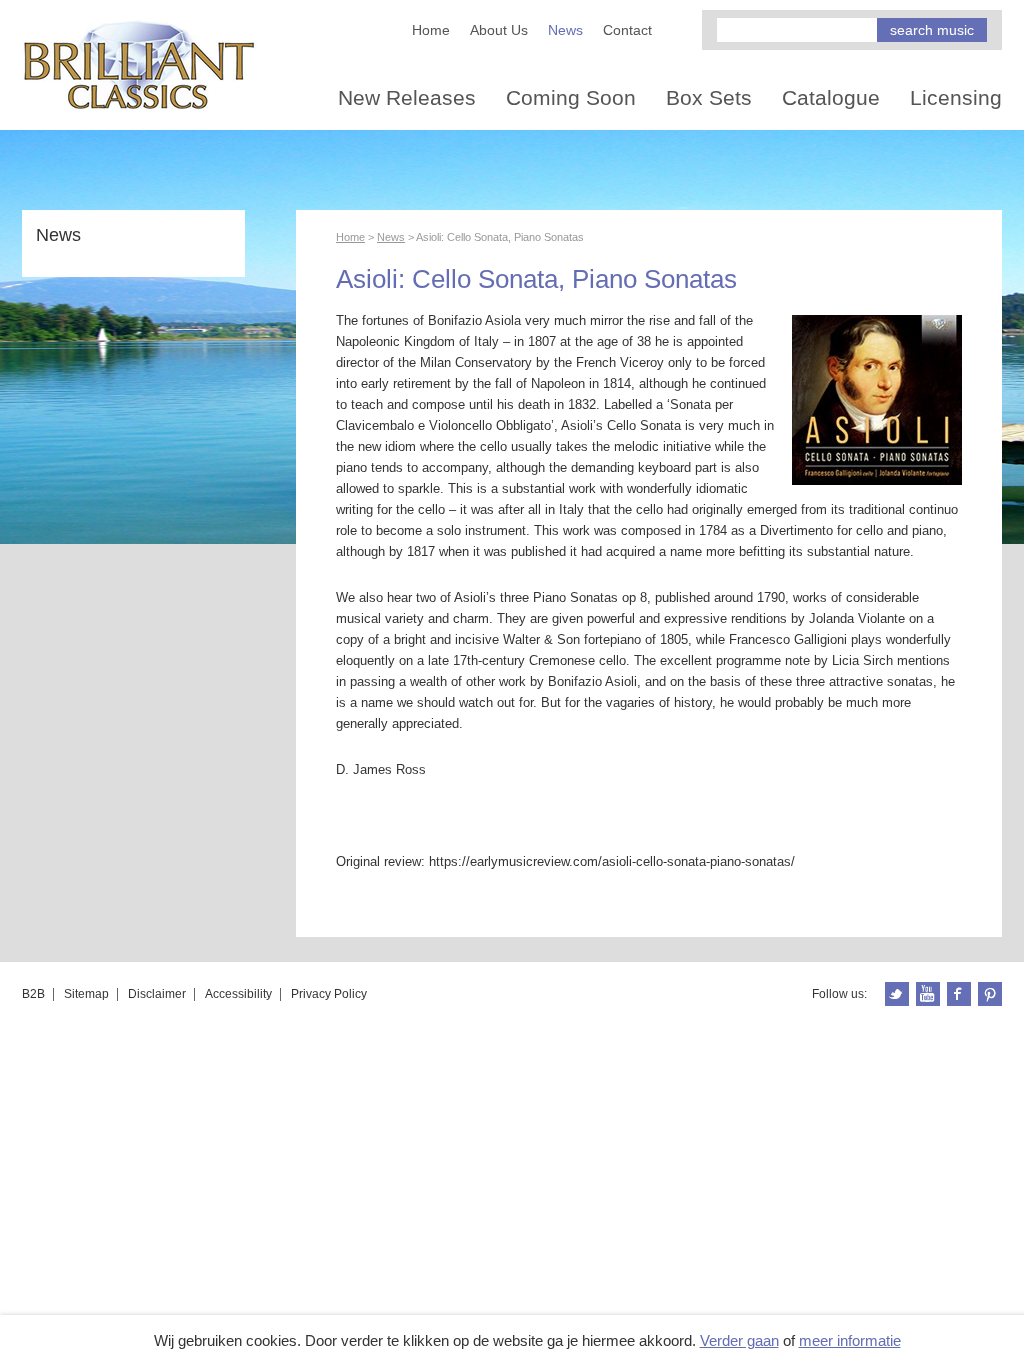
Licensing (956, 97)
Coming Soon (571, 97)
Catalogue (831, 97)
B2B (33, 994)
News (565, 30)
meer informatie (850, 1340)
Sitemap (86, 994)
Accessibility (238, 994)
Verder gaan (739, 1340)
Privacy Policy (329, 994)
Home (431, 30)
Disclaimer (157, 994)
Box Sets (709, 97)
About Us (499, 30)
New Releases (407, 97)
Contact (627, 30)
